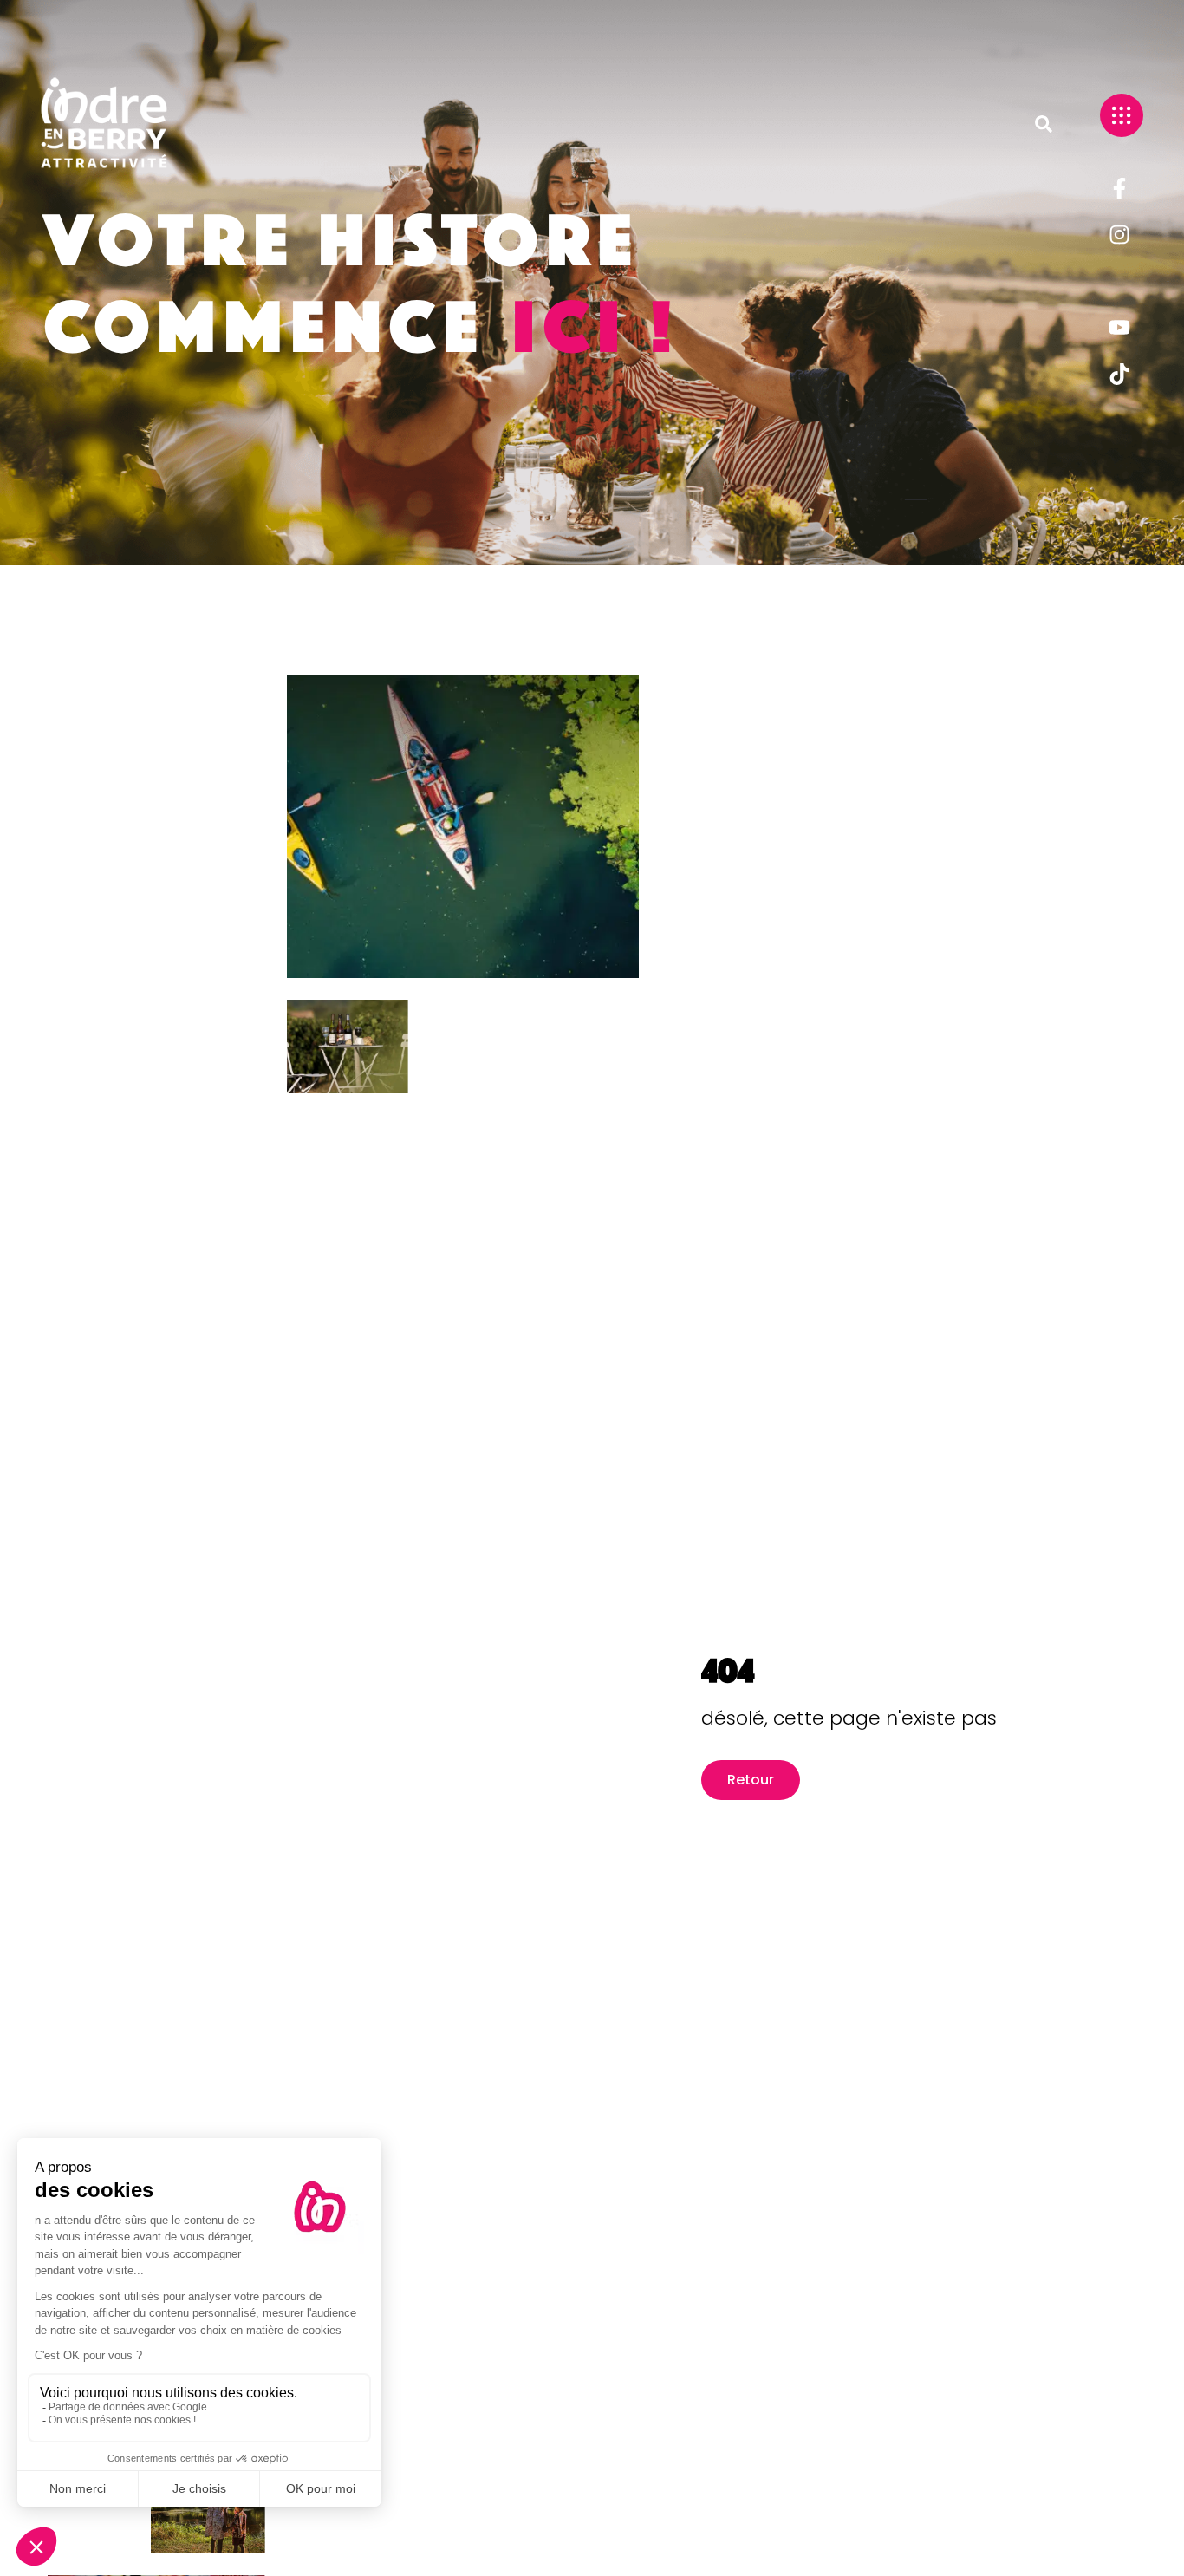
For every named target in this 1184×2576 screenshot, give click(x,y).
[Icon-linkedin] (1119, 281)
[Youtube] (1119, 328)
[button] (1044, 124)
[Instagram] (1119, 235)
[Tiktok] (1119, 374)
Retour (751, 1780)
